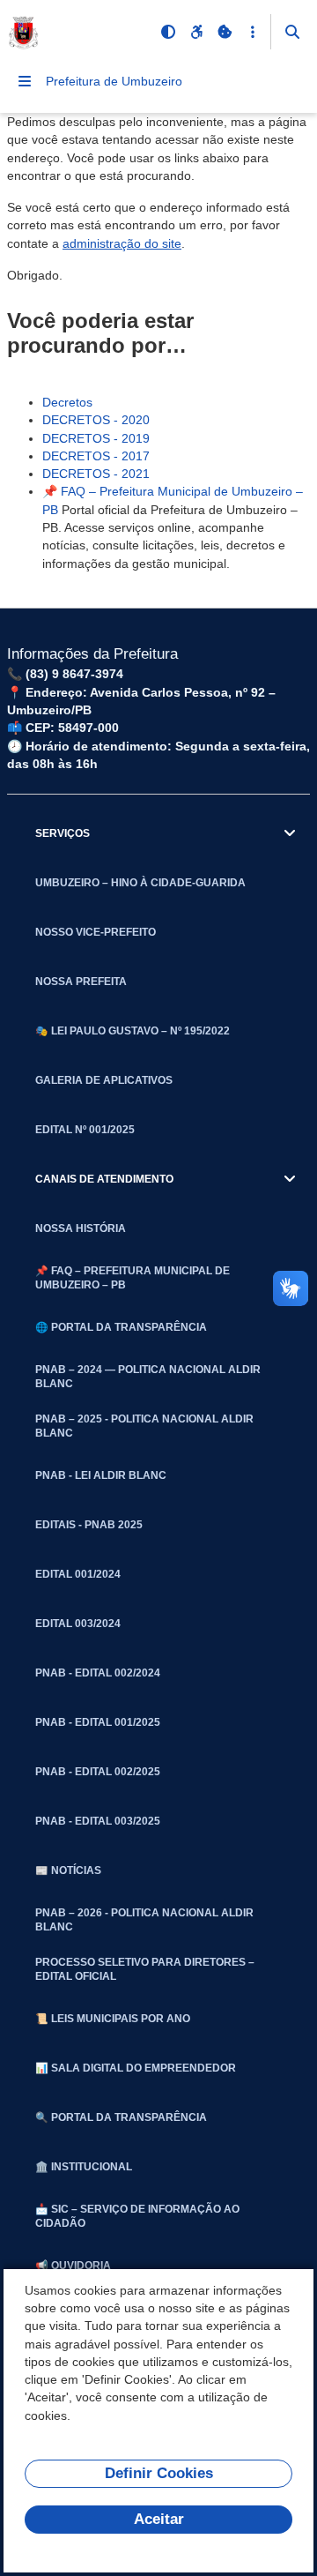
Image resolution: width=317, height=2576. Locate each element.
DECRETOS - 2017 (96, 456)
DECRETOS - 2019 (96, 438)
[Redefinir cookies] (225, 32)
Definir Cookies (159, 2473)
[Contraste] (168, 32)
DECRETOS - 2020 (96, 420)
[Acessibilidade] (196, 32)
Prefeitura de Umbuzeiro (114, 81)
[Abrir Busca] (292, 32)
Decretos (67, 402)
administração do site (122, 243)
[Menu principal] (25, 81)
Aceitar (159, 2519)
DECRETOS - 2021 (96, 474)
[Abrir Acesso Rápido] (253, 32)
